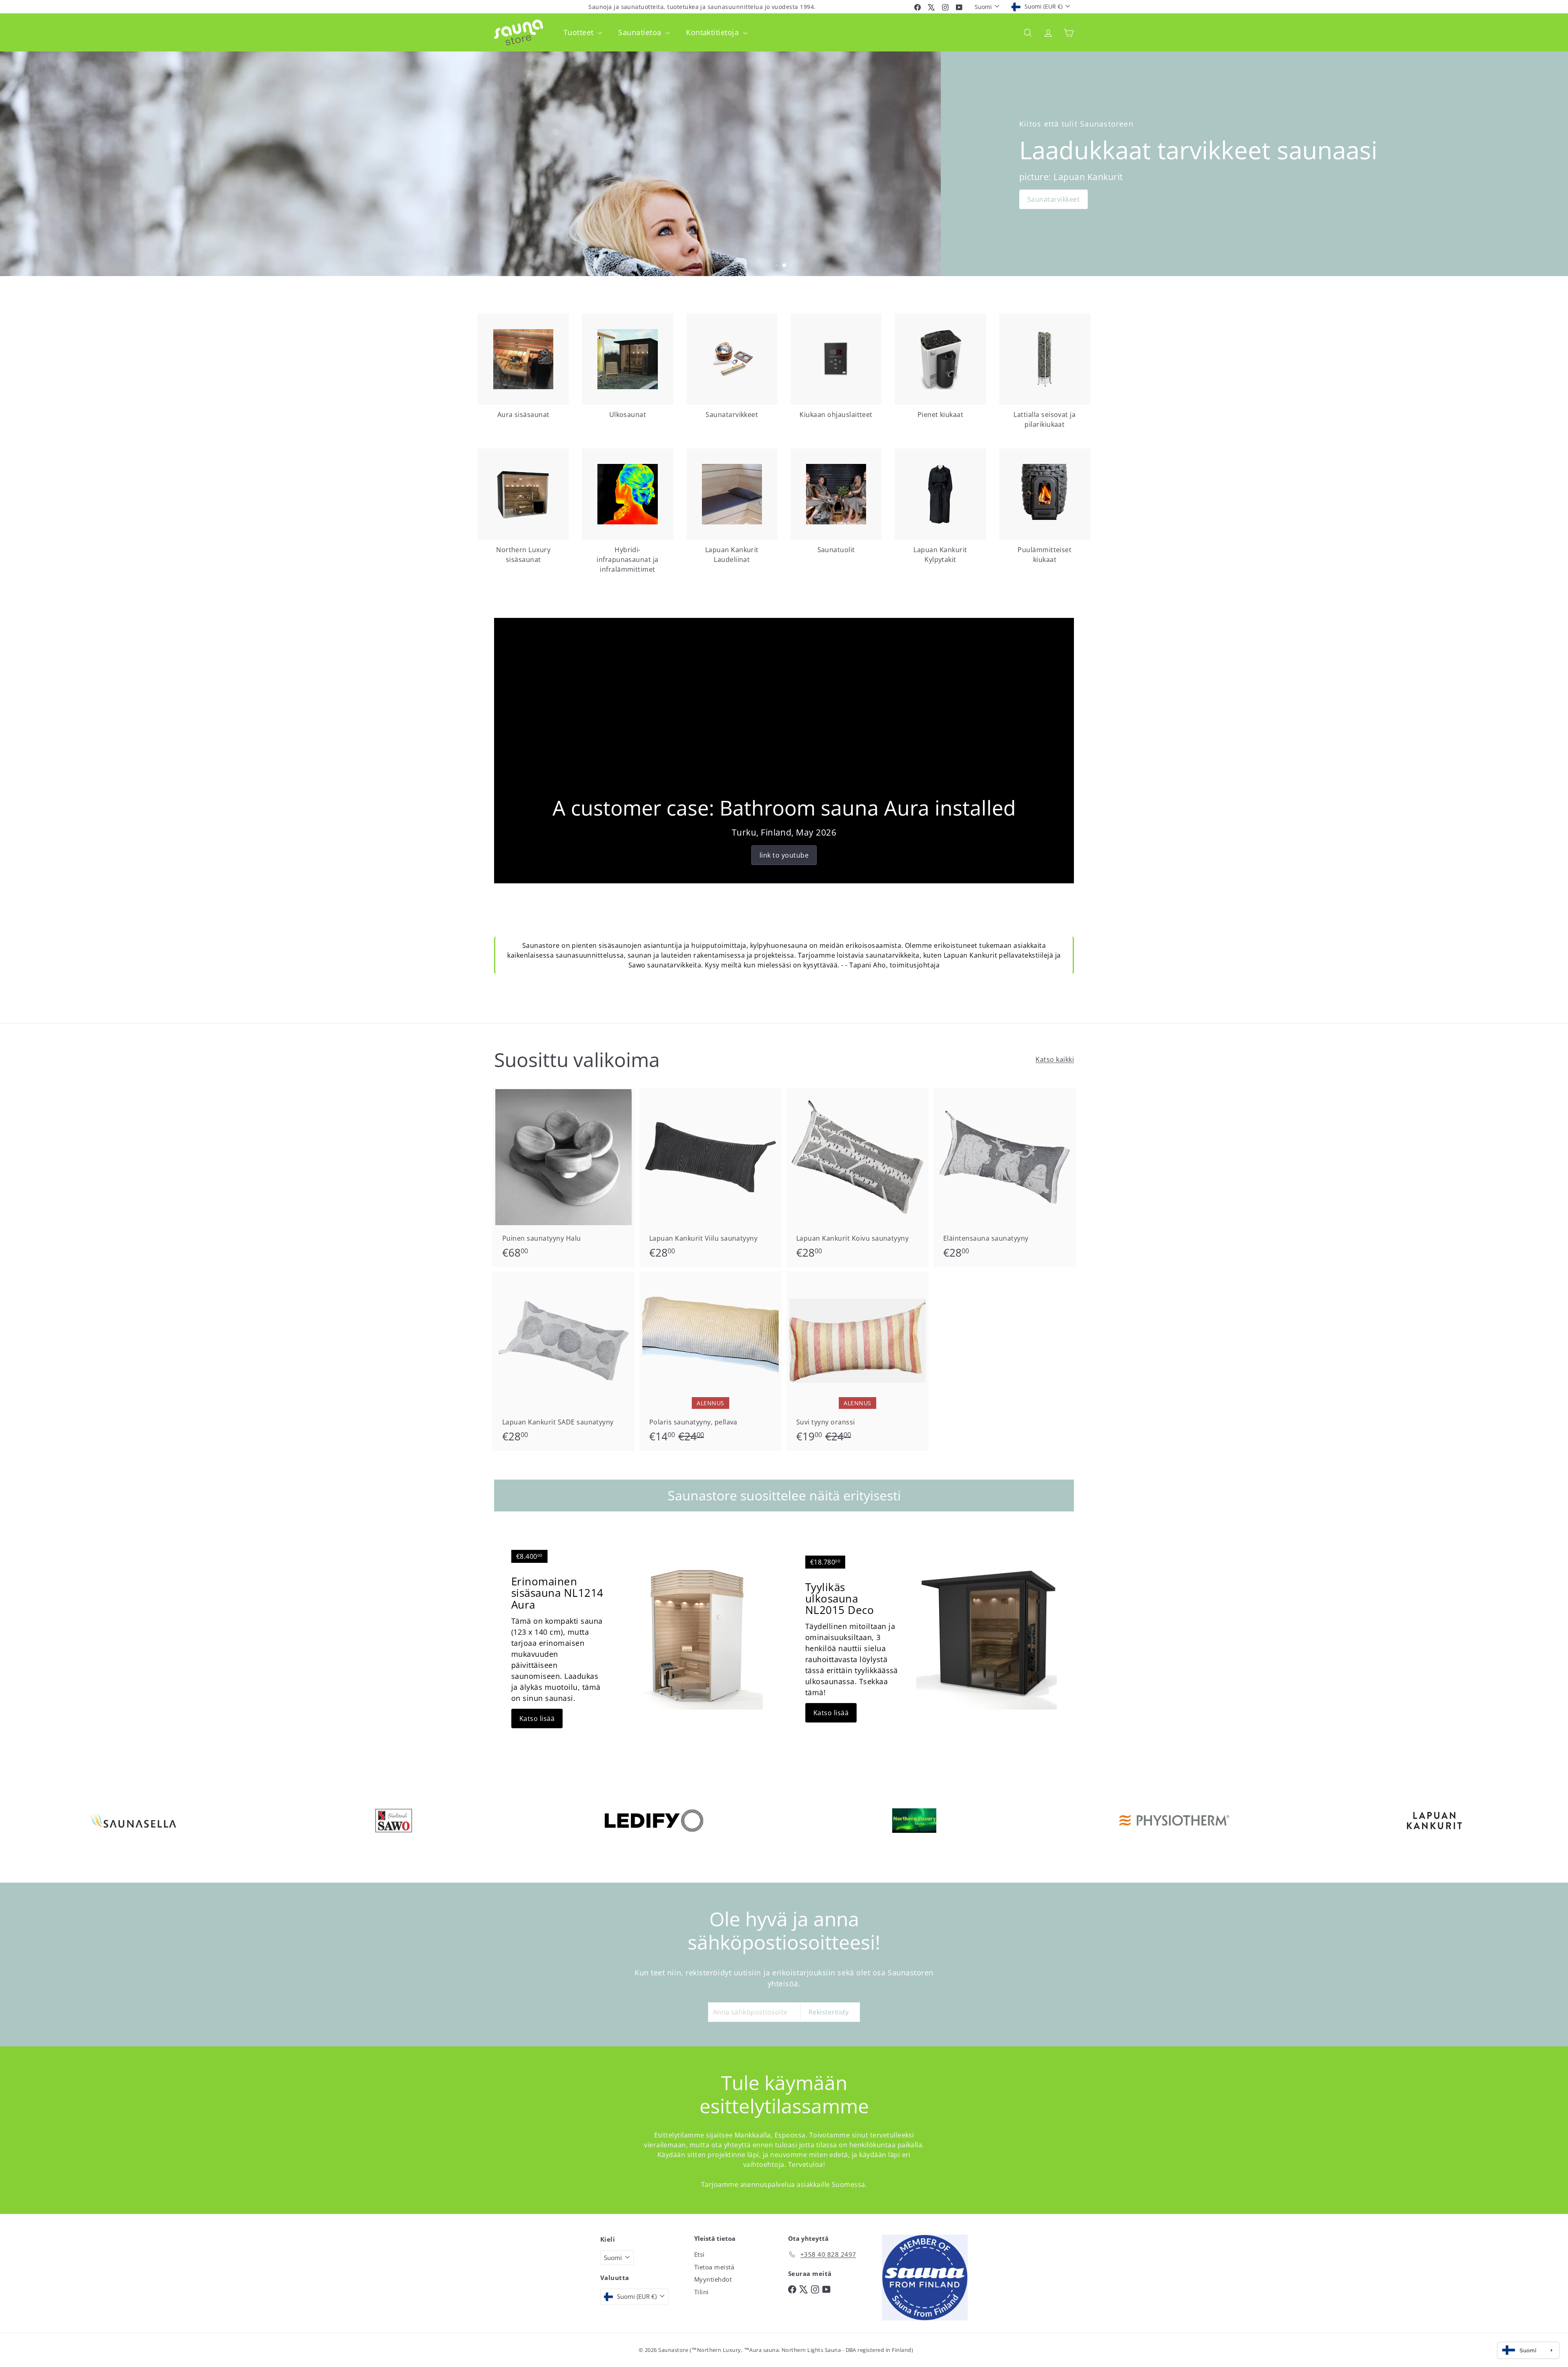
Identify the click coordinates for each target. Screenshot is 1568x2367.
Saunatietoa (641, 32)
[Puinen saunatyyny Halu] (563, 1177)
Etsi (699, 2254)
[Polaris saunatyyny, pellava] (710, 1361)
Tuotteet (580, 32)
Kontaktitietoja (714, 32)
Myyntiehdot (713, 2279)
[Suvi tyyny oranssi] (857, 1361)
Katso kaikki (1055, 1059)
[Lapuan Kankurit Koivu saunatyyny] (857, 1177)
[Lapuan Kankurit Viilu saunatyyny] (710, 1177)
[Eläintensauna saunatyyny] (1004, 1177)
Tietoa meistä (714, 2267)
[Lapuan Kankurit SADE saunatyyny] (563, 1361)
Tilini (702, 2292)
